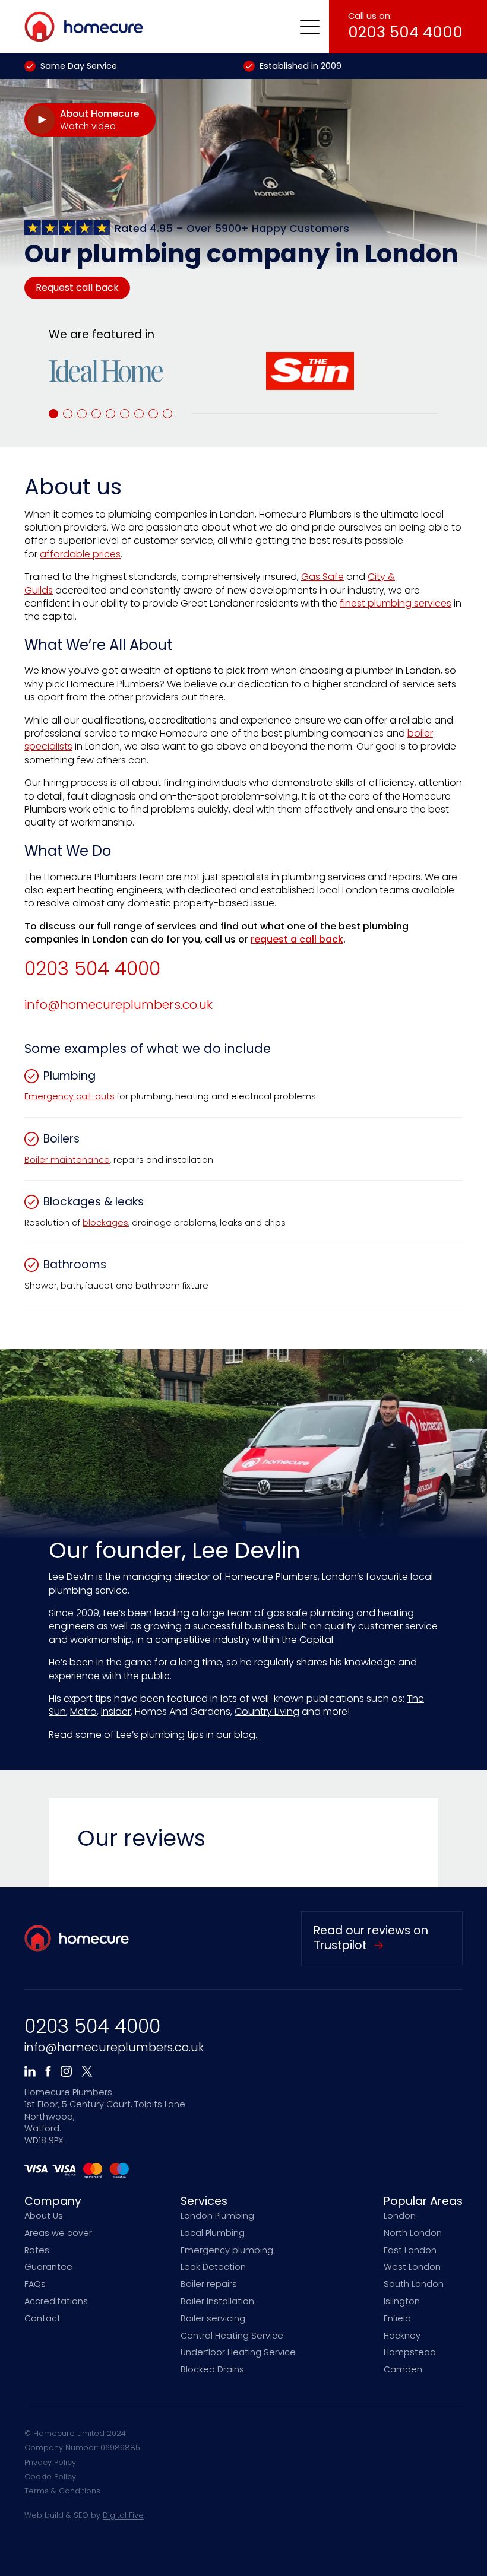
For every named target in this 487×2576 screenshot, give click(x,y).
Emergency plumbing (227, 2250)
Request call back (77, 288)
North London (413, 2233)
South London (414, 2284)
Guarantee (48, 2267)
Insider (116, 1711)
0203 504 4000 (92, 969)
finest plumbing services (396, 603)
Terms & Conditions (62, 2491)
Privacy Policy (50, 2462)
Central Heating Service (232, 2336)
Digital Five (123, 2515)
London (400, 2216)
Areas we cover (58, 2233)
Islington (402, 2301)
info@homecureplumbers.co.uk (118, 1005)
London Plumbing (217, 2216)
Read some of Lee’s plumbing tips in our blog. (154, 1735)
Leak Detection (213, 2267)
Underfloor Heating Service (238, 2352)
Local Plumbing (213, 2233)
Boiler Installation (217, 2301)
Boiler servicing (213, 2318)
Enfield (397, 2318)
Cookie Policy (50, 2477)
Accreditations (56, 2301)
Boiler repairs (209, 2284)
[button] (310, 27)
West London (412, 2267)
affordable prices (80, 554)
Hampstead (410, 2352)
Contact (42, 2318)
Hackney (402, 2336)
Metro (83, 1711)
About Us (44, 2216)
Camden (403, 2369)
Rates (37, 2250)
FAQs (35, 2284)
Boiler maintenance (67, 1160)
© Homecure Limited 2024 (75, 2433)
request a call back (297, 939)
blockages (105, 1223)
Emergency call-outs (69, 1096)
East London (410, 2250)
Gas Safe (322, 577)
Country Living (267, 1711)
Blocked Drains (212, 2369)
